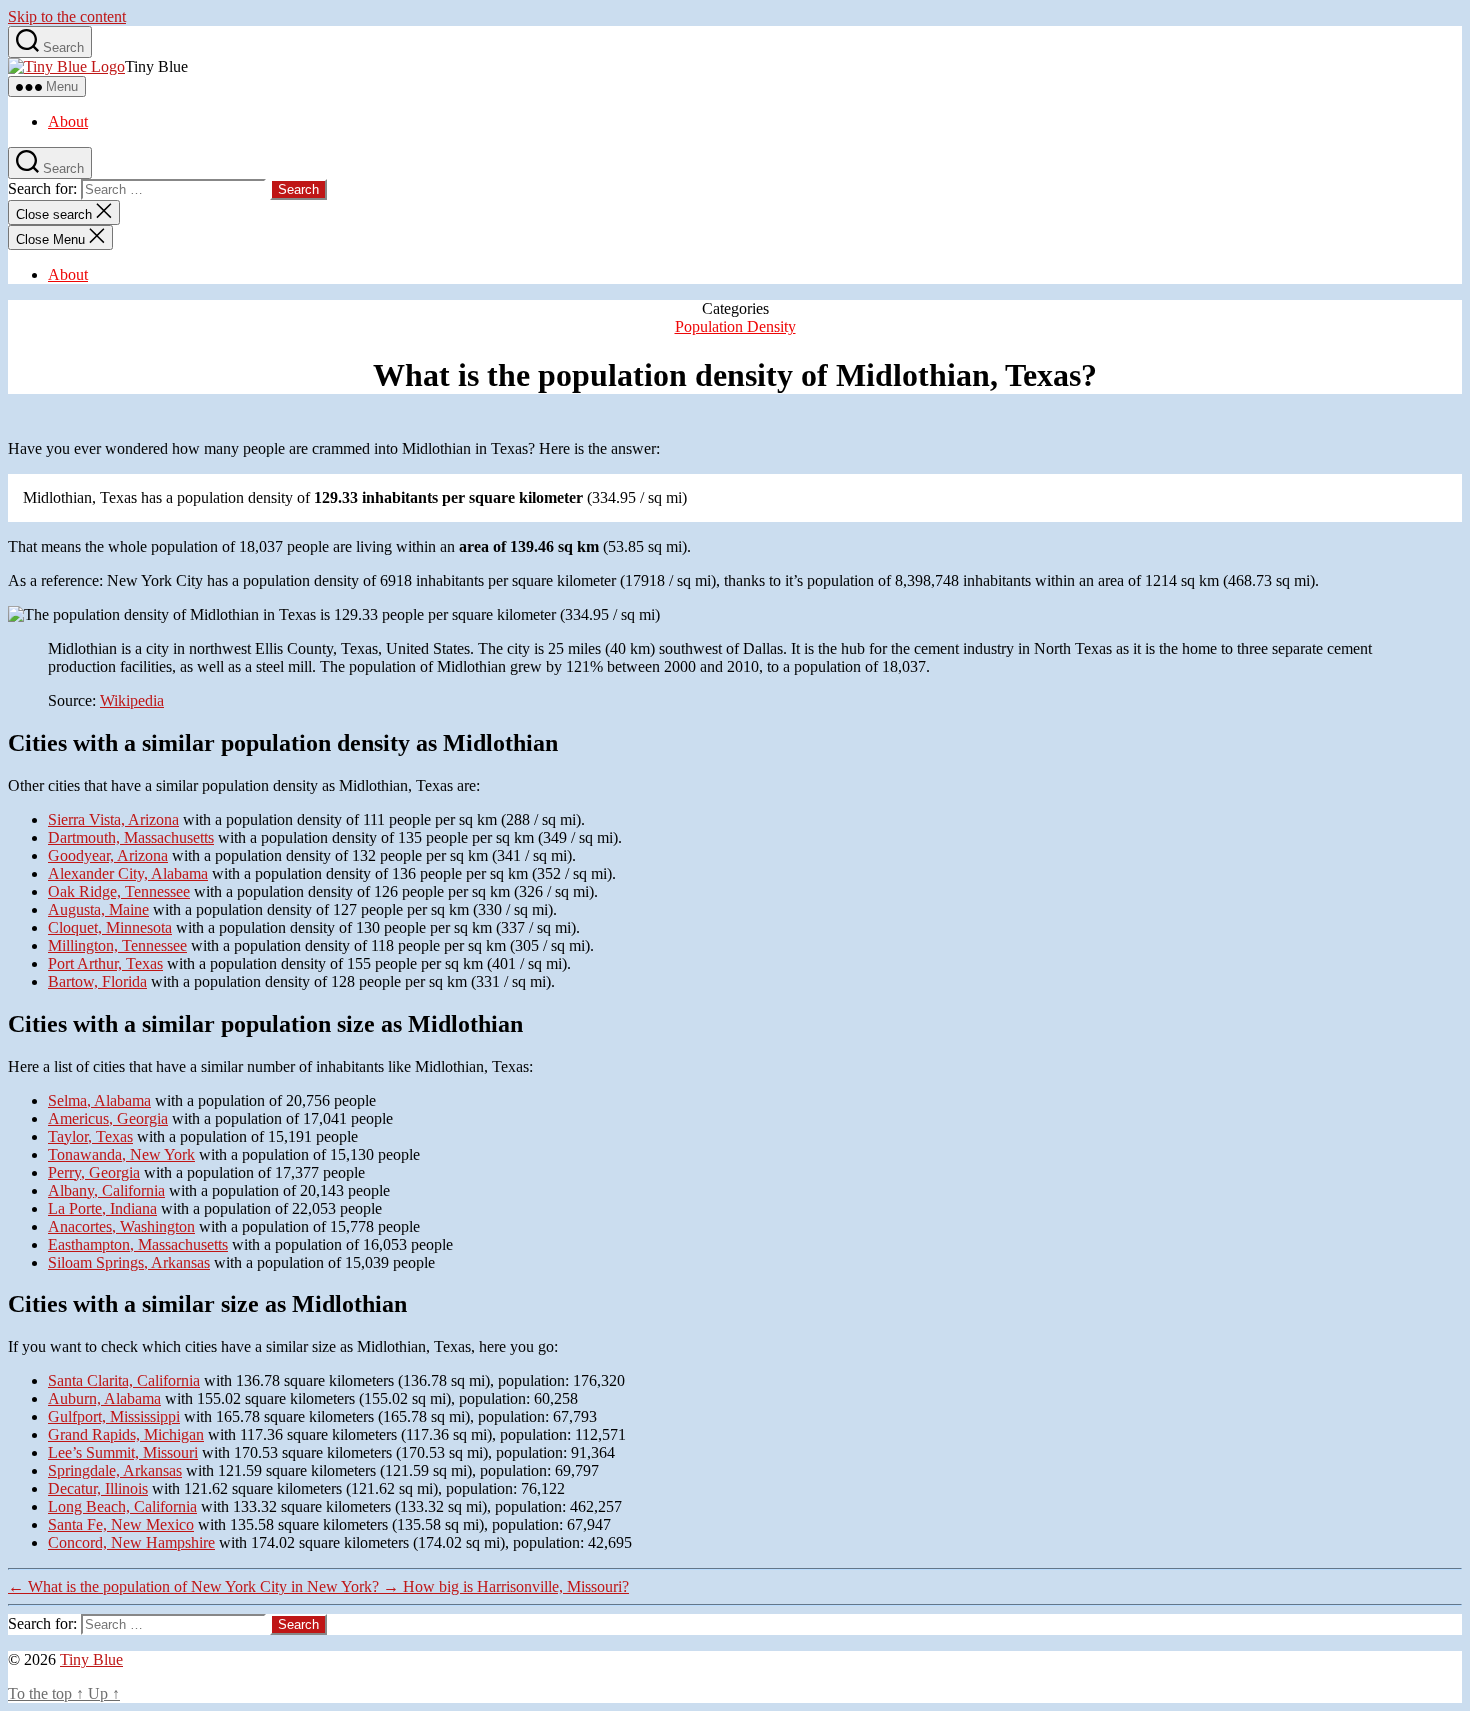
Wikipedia (132, 700)
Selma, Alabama (99, 1100)
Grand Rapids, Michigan (126, 1434)
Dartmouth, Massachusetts (131, 837)
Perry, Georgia (94, 1172)
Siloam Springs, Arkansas (129, 1262)
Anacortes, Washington (121, 1226)
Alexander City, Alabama (128, 873)
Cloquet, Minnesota (110, 927)
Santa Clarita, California (124, 1380)
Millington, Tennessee (117, 945)
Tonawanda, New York (121, 1154)
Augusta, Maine (98, 909)
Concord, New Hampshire (131, 1542)
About (68, 121)
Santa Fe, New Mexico (121, 1524)
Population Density (735, 326)
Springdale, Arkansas (115, 1470)
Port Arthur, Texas (105, 963)
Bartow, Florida (97, 981)
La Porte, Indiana (102, 1208)
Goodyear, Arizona (108, 855)
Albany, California (106, 1190)
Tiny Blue (91, 1659)
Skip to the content (67, 16)
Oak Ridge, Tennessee (119, 891)
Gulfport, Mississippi (114, 1416)
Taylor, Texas (90, 1136)
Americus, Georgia (108, 1118)
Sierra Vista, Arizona (113, 819)
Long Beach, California (122, 1506)
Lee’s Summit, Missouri (123, 1452)
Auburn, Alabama (104, 1398)
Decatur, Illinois (98, 1488)
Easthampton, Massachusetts (138, 1244)
